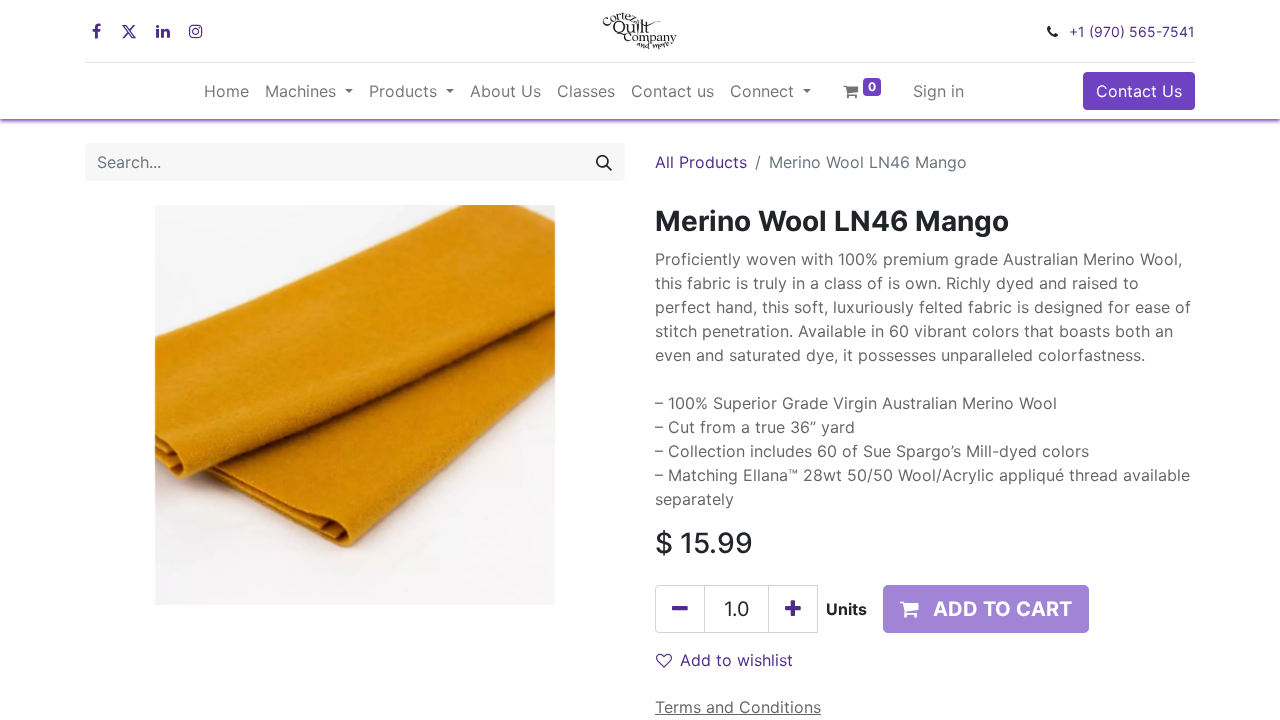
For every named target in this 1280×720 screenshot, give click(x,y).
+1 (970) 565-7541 (1132, 31)
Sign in (938, 91)
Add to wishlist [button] (736, 660)
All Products (701, 162)
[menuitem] (226, 91)
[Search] (604, 162)
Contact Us (1139, 91)
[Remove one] (680, 609)
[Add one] (793, 609)
